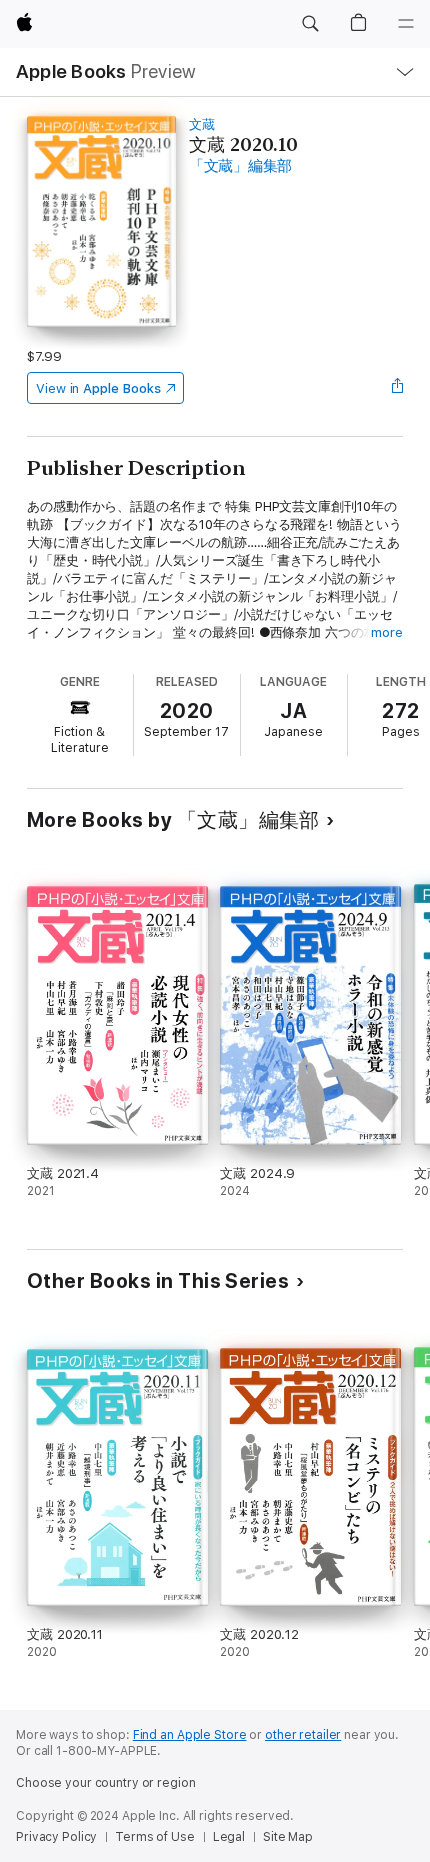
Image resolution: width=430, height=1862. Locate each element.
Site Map (288, 1837)
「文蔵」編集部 (240, 166)
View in (98, 388)
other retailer (303, 1735)
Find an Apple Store (190, 1735)
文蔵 (202, 124)
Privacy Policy (56, 1837)
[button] (310, 24)
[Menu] (406, 24)
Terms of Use (155, 1837)
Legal (229, 1837)
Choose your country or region (106, 1783)
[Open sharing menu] (397, 388)
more (387, 632)
